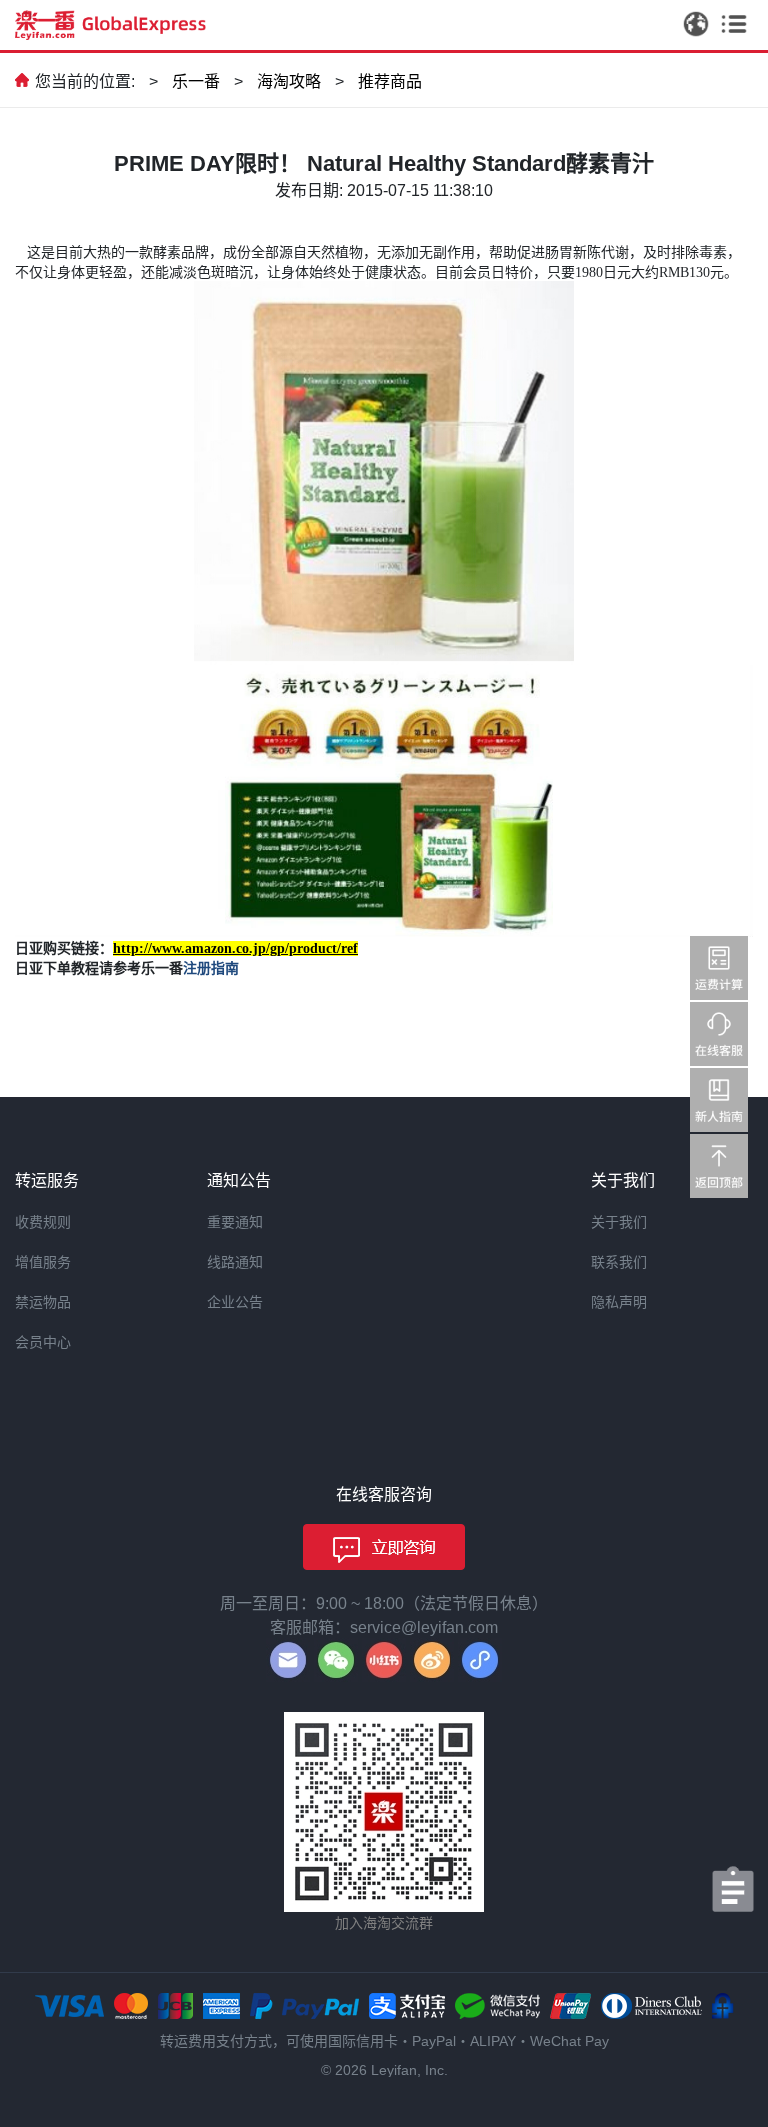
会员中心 (43, 1342)
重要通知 (235, 1222)
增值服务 (43, 1262)
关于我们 (619, 1222)
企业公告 (235, 1302)
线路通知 (235, 1262)
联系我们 (619, 1262)
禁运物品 (43, 1302)
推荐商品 (390, 81)
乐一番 (196, 81)
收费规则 (43, 1222)
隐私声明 (619, 1302)
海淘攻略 (289, 81)
